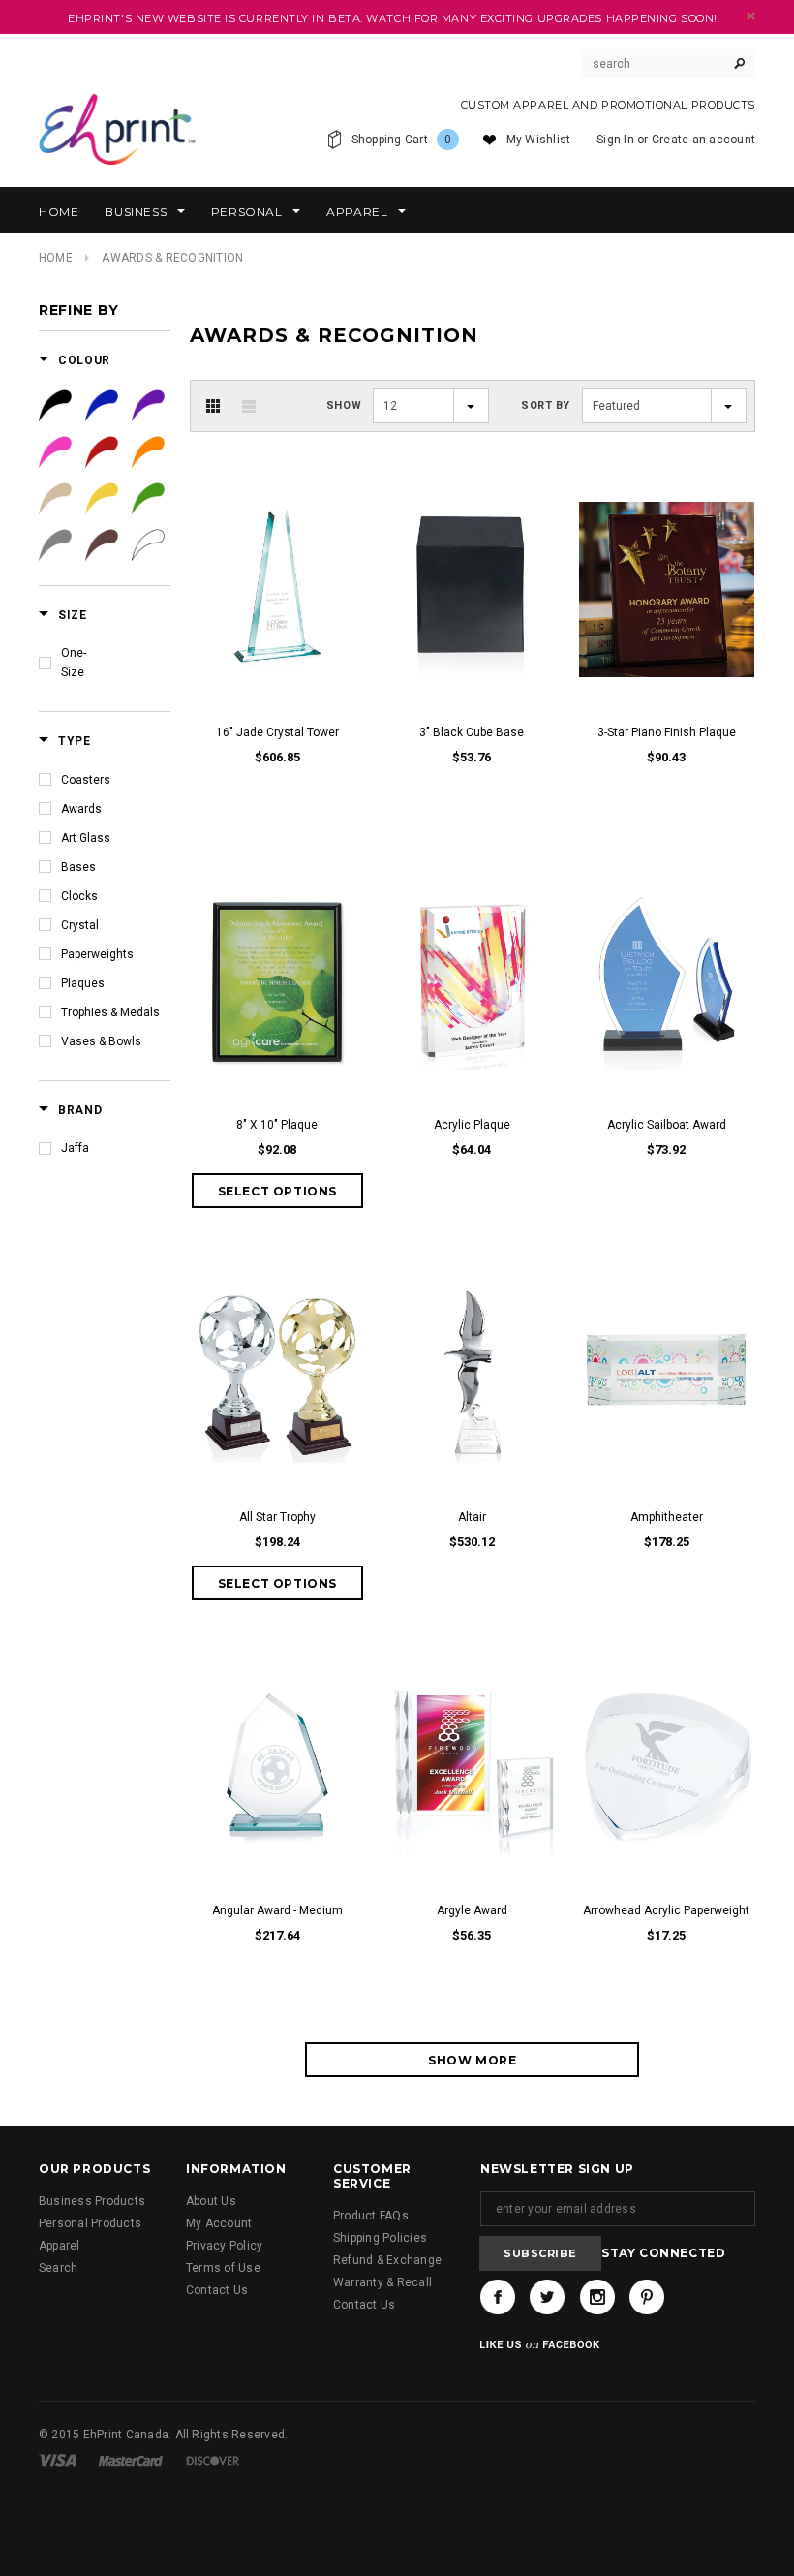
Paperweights (97, 954)
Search (58, 2268)
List (249, 406)
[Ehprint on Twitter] (547, 2297)
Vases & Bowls (101, 1041)
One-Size (74, 663)
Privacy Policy (224, 2246)
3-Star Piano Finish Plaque (667, 732)
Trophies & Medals (110, 1012)
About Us (211, 2201)
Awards (81, 809)
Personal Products (90, 2223)
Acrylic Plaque (472, 1125)
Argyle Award (472, 1910)
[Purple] (148, 406)
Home (56, 258)
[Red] (102, 452)
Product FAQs (371, 2216)
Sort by (546, 405)
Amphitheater (667, 1517)
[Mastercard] (131, 2460)
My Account (219, 2223)
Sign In (615, 140)
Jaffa (75, 1148)
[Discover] (213, 2460)
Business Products (92, 2201)
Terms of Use (223, 2268)
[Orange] (148, 452)
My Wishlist (539, 140)
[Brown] (102, 545)
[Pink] (55, 452)
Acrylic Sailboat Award (667, 1125)
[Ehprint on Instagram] (597, 2297)
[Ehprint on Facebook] (498, 2297)
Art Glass (86, 838)
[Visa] (58, 2460)
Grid (213, 406)
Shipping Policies (380, 2238)
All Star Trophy (277, 1517)
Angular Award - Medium (277, 1910)
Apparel (60, 2246)
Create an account (703, 140)
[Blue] (102, 406)
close (751, 16)
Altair (472, 1517)
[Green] (148, 499)
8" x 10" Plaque (277, 1125)
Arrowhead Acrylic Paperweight (666, 1910)
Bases (78, 867)
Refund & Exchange (387, 2260)
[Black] (55, 406)
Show (344, 405)
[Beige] (55, 499)
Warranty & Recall (382, 2282)
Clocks (79, 896)
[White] (148, 545)
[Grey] (55, 545)
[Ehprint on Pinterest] (647, 2297)
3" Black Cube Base (472, 732)
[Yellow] (102, 499)
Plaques (83, 983)
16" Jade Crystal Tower (277, 732)
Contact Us (217, 2290)
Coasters (86, 780)
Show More (472, 2060)
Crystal (80, 925)
